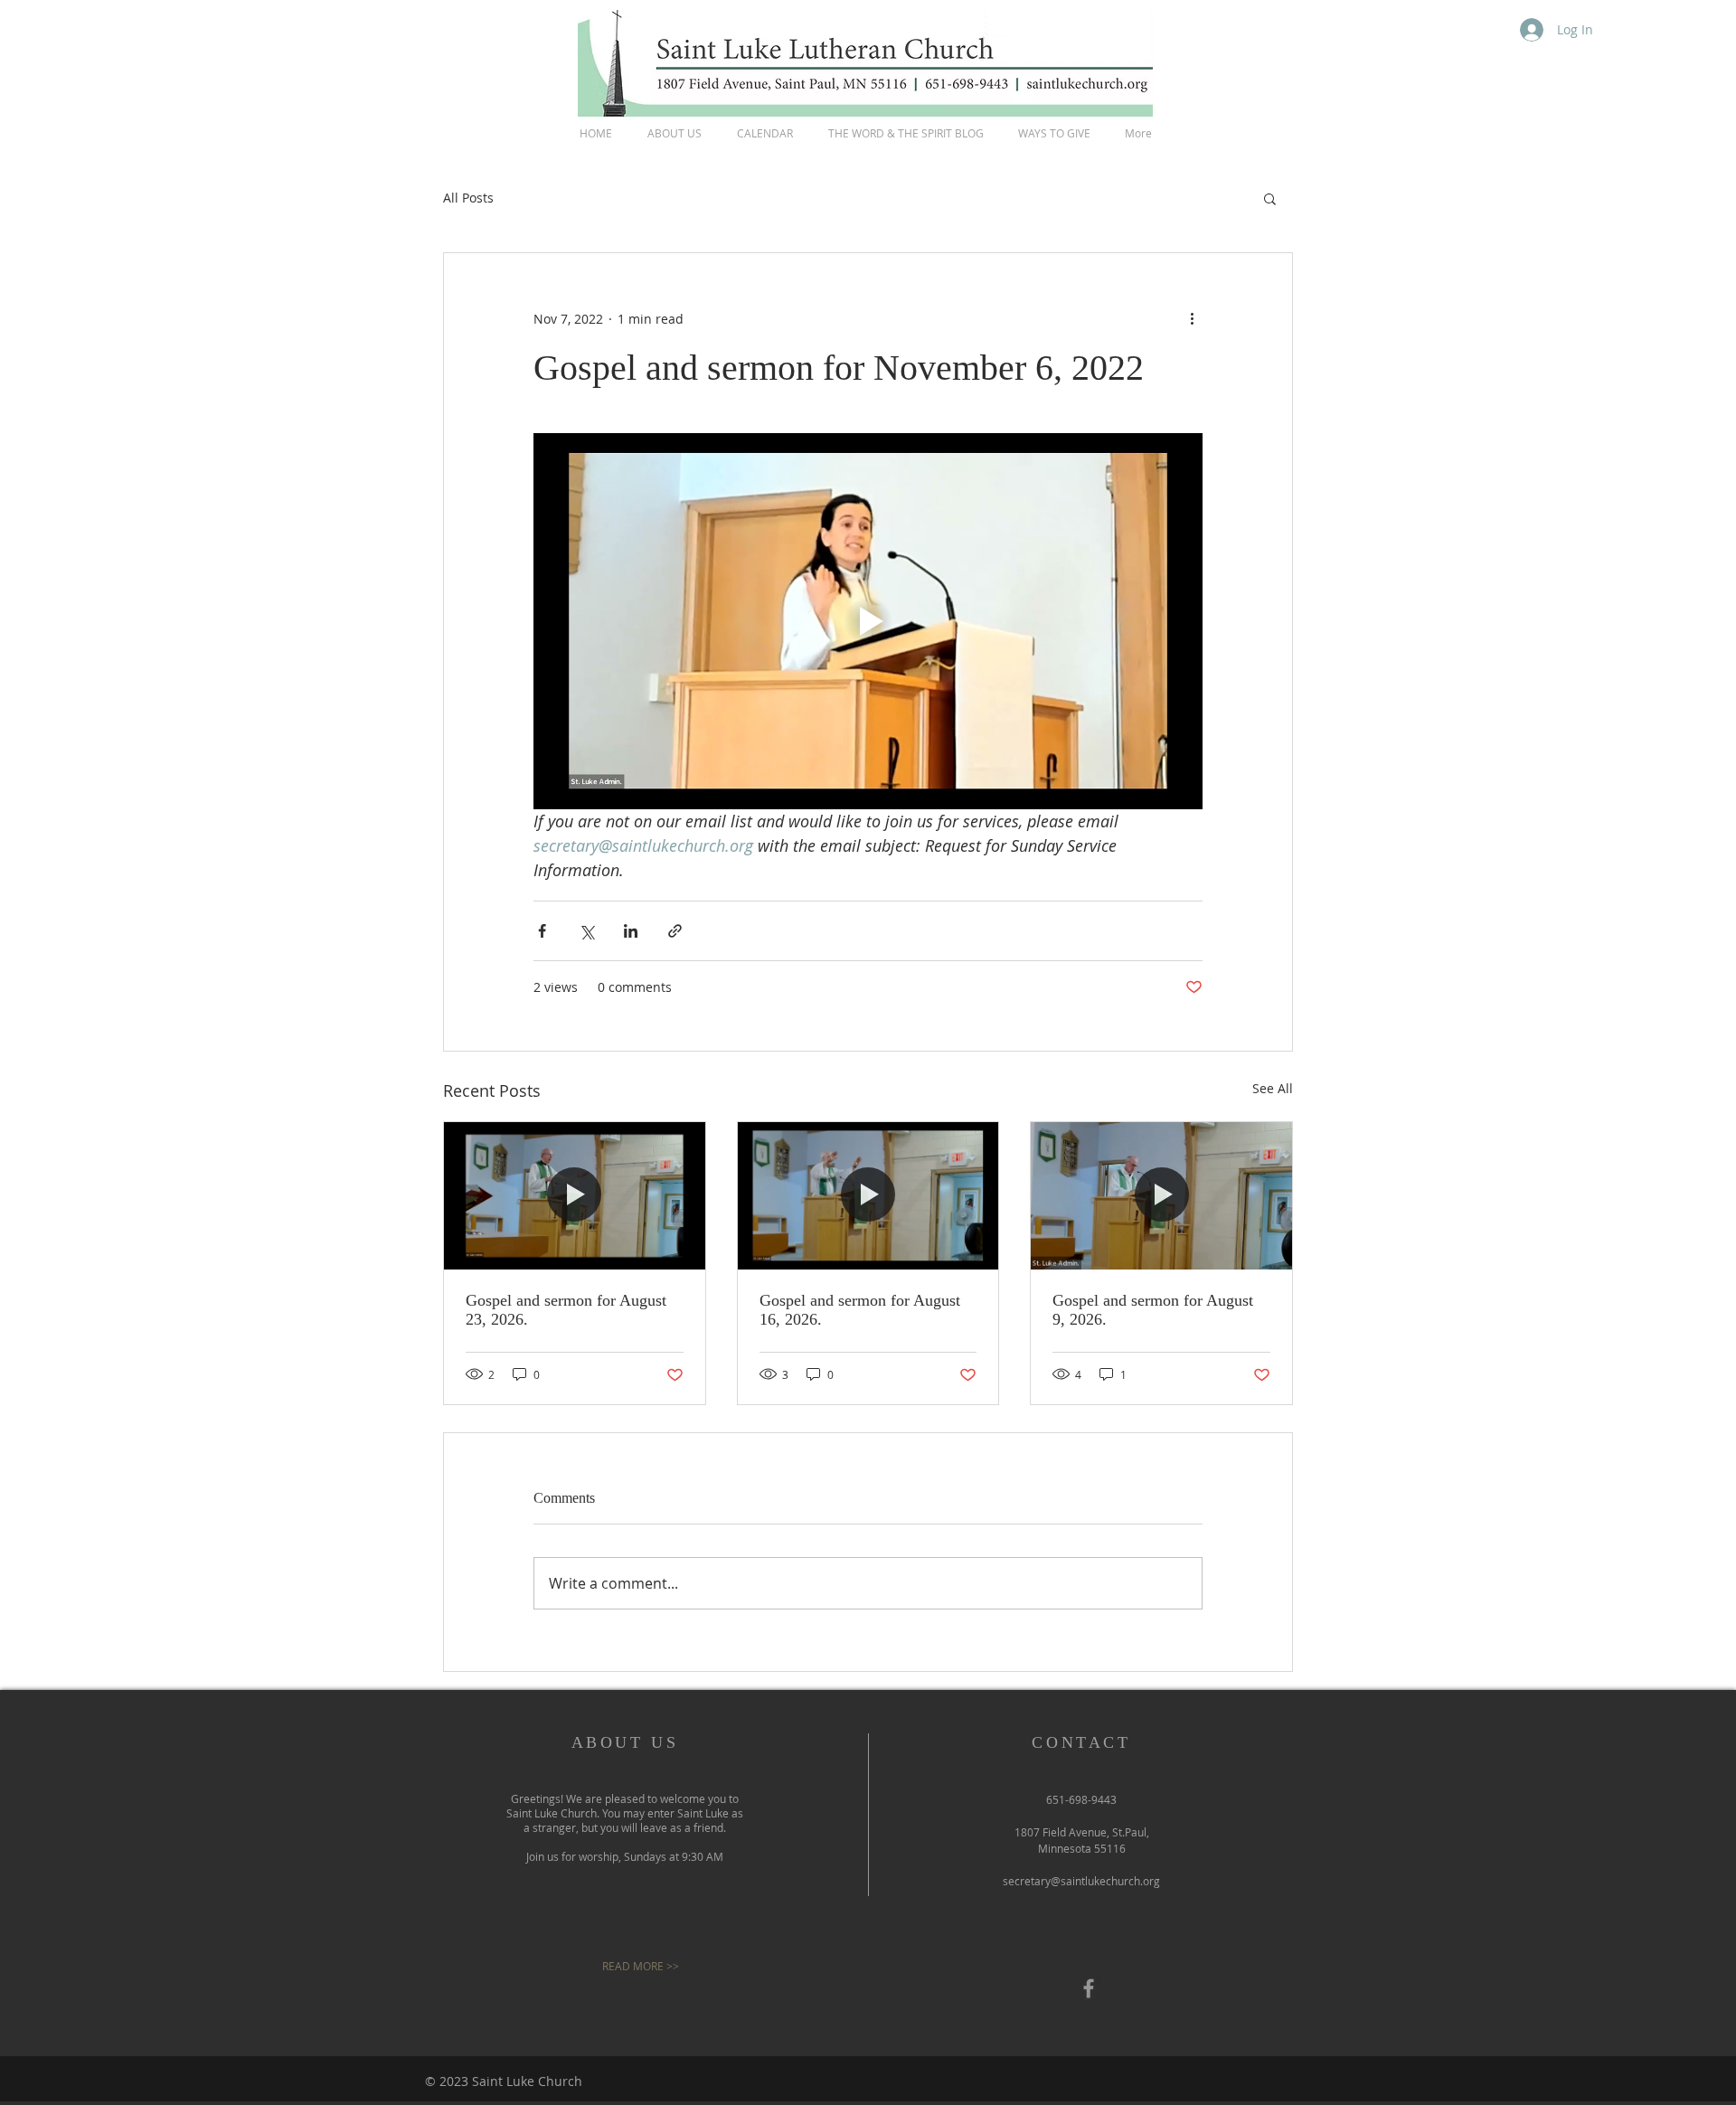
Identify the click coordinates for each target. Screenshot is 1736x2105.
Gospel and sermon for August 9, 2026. (1153, 1310)
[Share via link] (675, 931)
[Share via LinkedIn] (631, 931)
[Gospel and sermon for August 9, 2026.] (1161, 1195)
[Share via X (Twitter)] (586, 931)
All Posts (468, 198)
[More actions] (1192, 318)
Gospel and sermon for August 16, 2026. (860, 1310)
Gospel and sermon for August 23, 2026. (566, 1310)
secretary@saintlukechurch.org (1081, 1881)
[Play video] (868, 621)
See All (1273, 1088)
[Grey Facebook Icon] (1089, 1988)
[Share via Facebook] (542, 931)
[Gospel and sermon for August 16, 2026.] (868, 1195)
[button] (1270, 198)
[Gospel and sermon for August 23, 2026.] (575, 1195)
